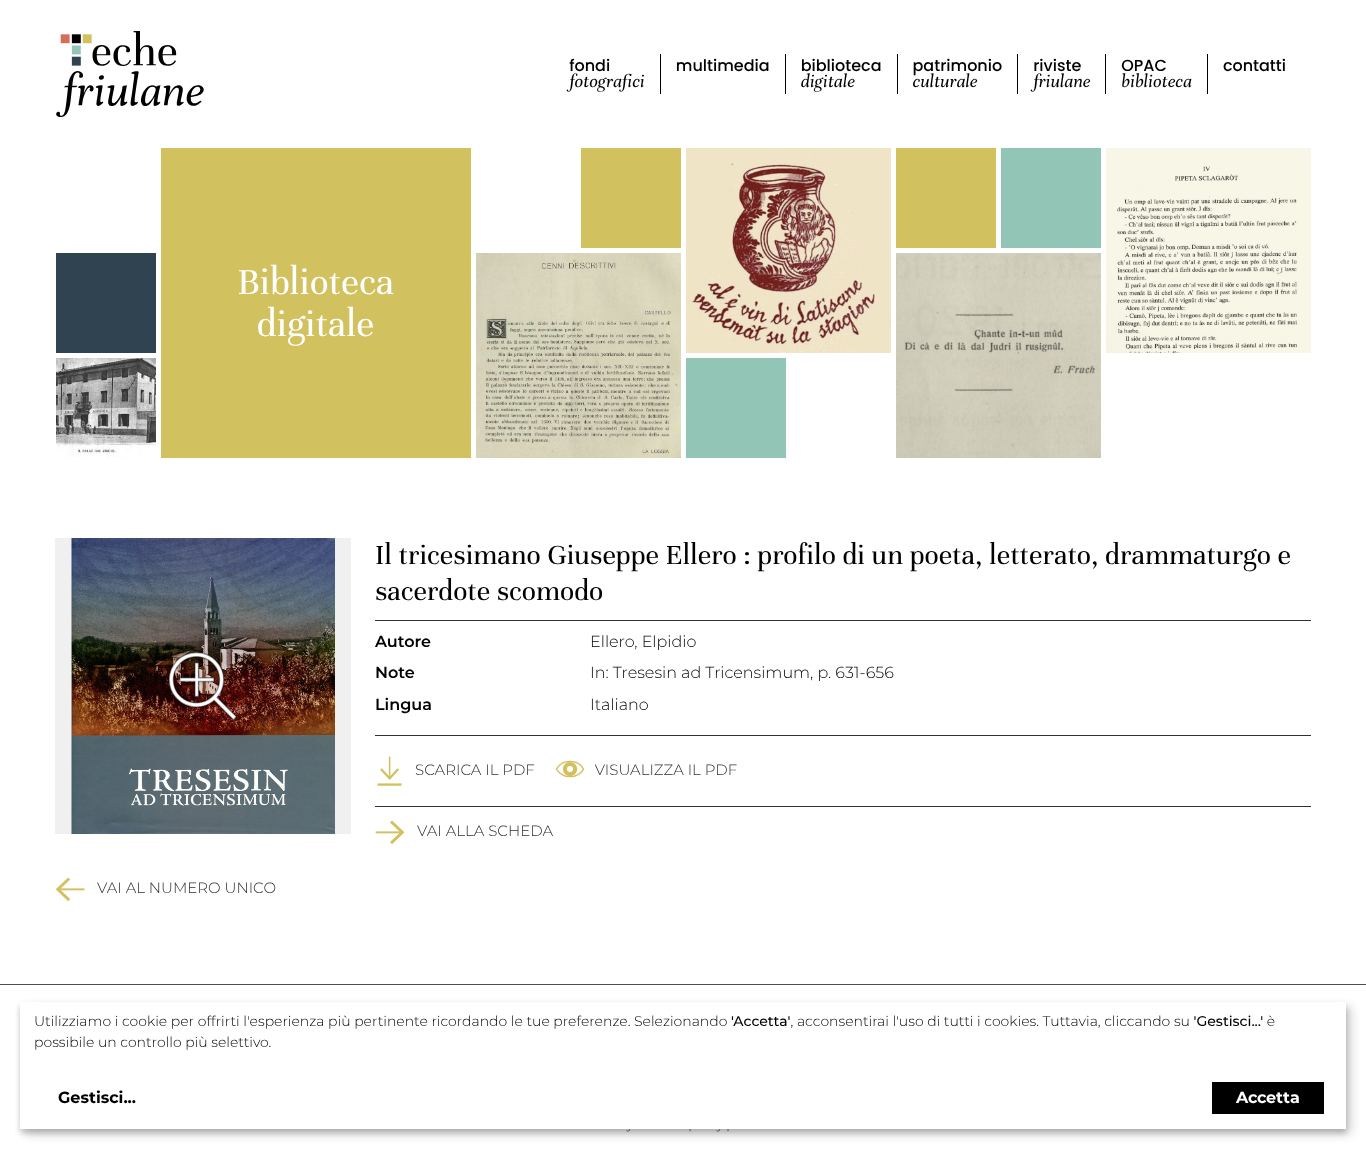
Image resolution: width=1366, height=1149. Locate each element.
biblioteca (841, 73)
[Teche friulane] (130, 74)
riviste (1061, 73)
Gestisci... (97, 1098)
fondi (607, 73)
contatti (1254, 65)
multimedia (723, 65)
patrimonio (958, 73)
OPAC (1156, 73)
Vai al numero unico (186, 887)
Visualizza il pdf (666, 769)
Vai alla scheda (485, 830)
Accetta (1268, 1097)
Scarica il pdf (475, 769)
